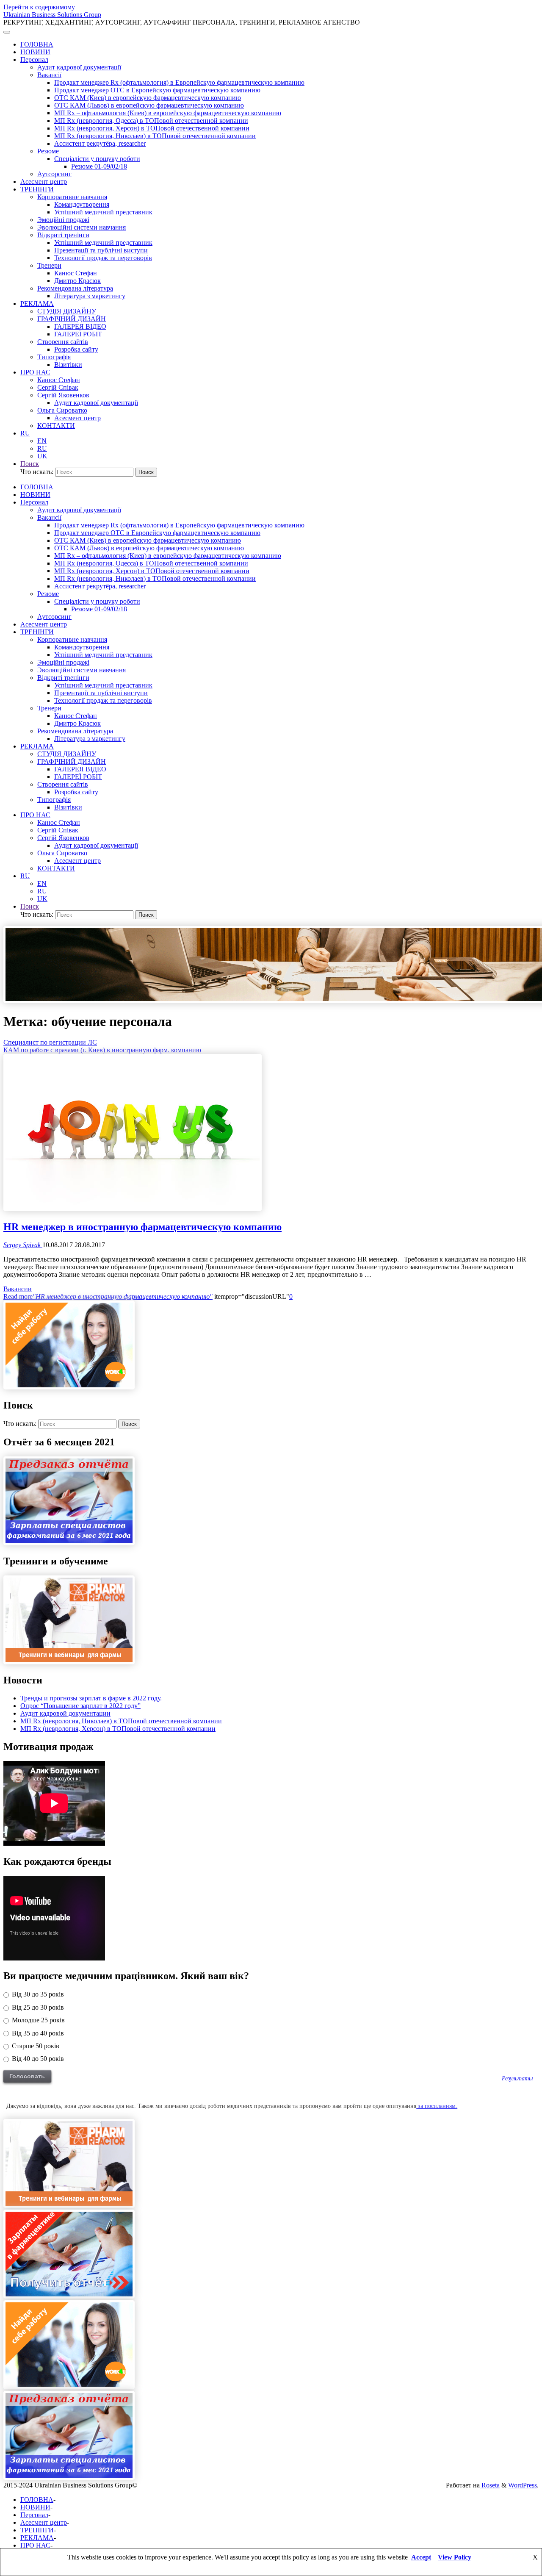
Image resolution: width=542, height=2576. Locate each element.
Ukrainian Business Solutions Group (52, 15)
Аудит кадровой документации (65, 1713)
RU (25, 433)
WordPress (523, 2485)
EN (42, 441)
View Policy (455, 2557)
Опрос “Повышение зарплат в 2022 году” (80, 1706)
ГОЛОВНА (37, 2500)
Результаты (517, 2078)
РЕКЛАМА (37, 2538)
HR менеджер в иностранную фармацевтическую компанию (142, 1227)
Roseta (490, 2485)
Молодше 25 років (37, 2020)
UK (42, 456)
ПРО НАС (35, 2545)
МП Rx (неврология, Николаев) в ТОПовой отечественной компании (121, 1721)
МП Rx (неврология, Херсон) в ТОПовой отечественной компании (118, 1729)
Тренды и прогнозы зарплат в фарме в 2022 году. (91, 1698)
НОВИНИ (35, 2507)
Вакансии (18, 1289)
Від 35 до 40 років (37, 2033)
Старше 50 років (35, 2046)
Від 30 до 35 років (37, 1994)
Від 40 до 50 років (37, 2059)
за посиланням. (437, 2106)
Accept (421, 2557)
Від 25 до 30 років (37, 2007)
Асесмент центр (44, 2522)
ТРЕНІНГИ (37, 2530)
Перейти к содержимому (39, 7)
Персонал (34, 2515)
